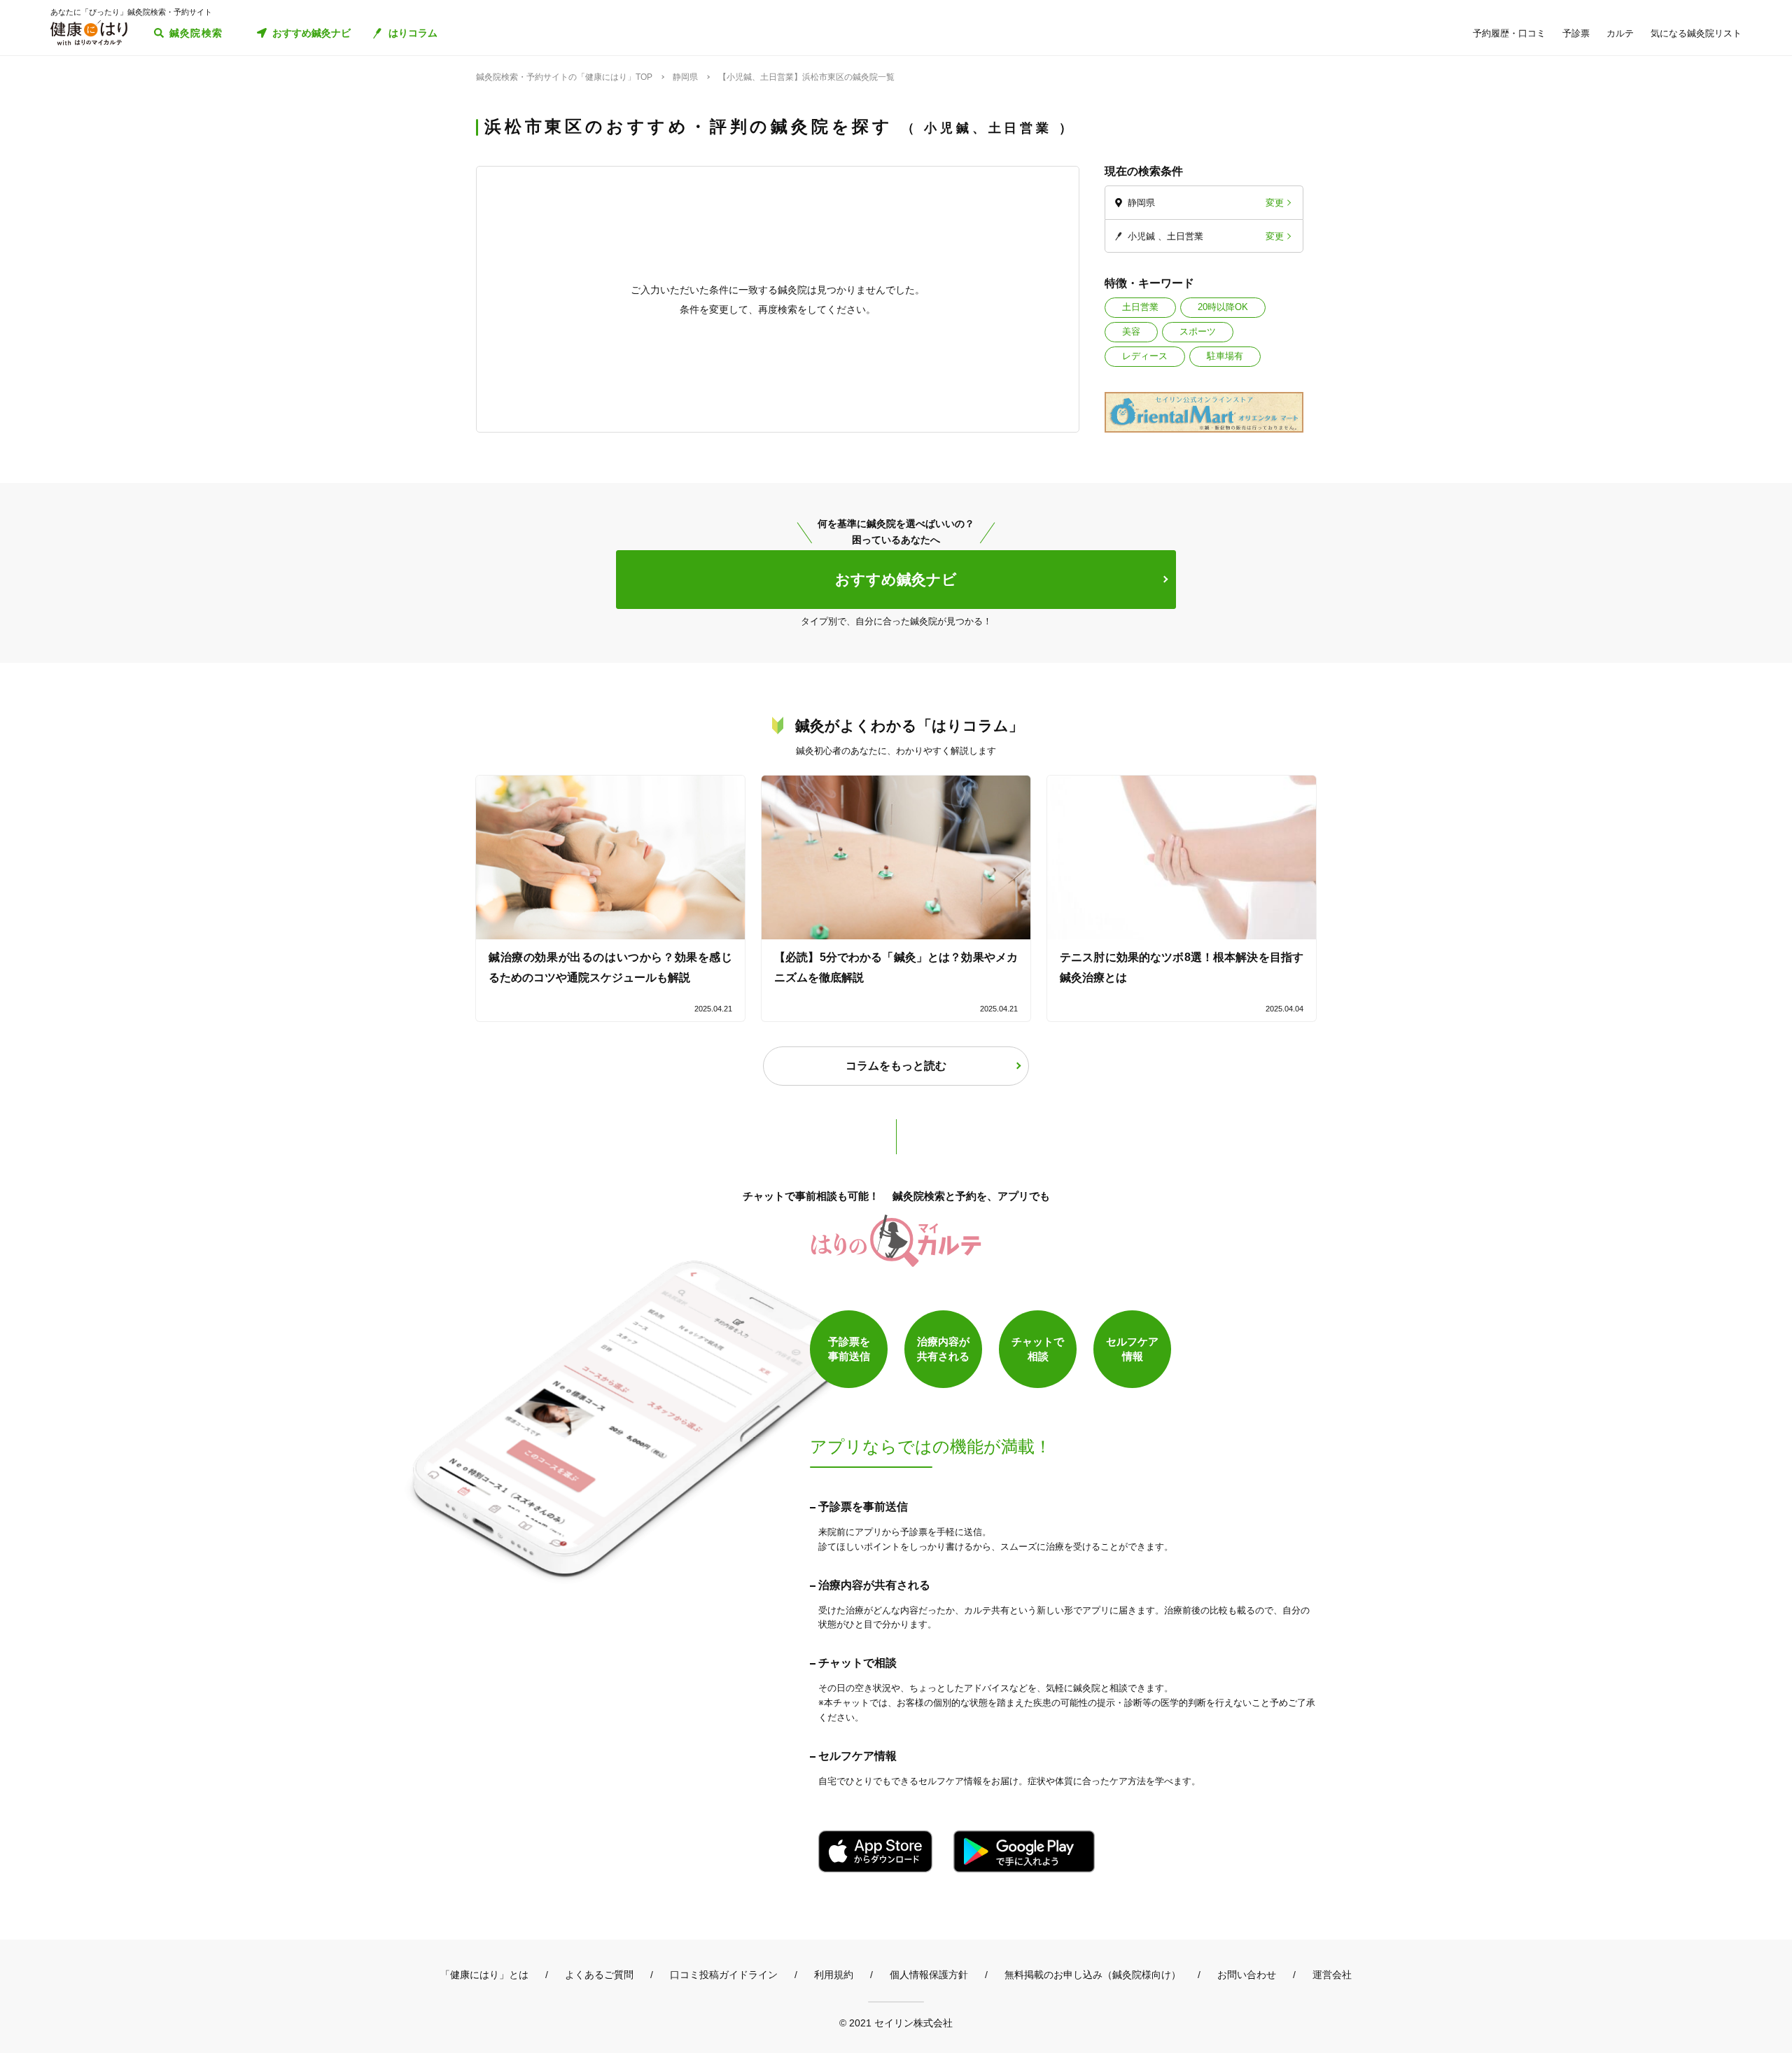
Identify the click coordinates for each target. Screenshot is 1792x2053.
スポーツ (1198, 331)
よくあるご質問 (599, 1975)
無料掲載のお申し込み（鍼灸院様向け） (1093, 1975)
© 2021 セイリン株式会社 (896, 2023)
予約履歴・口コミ (1509, 33)
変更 (1275, 203)
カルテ (1620, 33)
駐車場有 (1225, 356)
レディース (1145, 356)
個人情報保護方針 (929, 1975)
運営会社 (1332, 1975)
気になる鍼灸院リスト (1696, 33)
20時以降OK (1223, 307)
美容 (1131, 331)
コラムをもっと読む (896, 1066)
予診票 (1576, 33)
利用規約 (834, 1975)
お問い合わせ (1247, 1975)
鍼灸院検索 (196, 33)
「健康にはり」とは (484, 1975)
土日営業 (1140, 307)
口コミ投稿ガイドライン (724, 1975)
